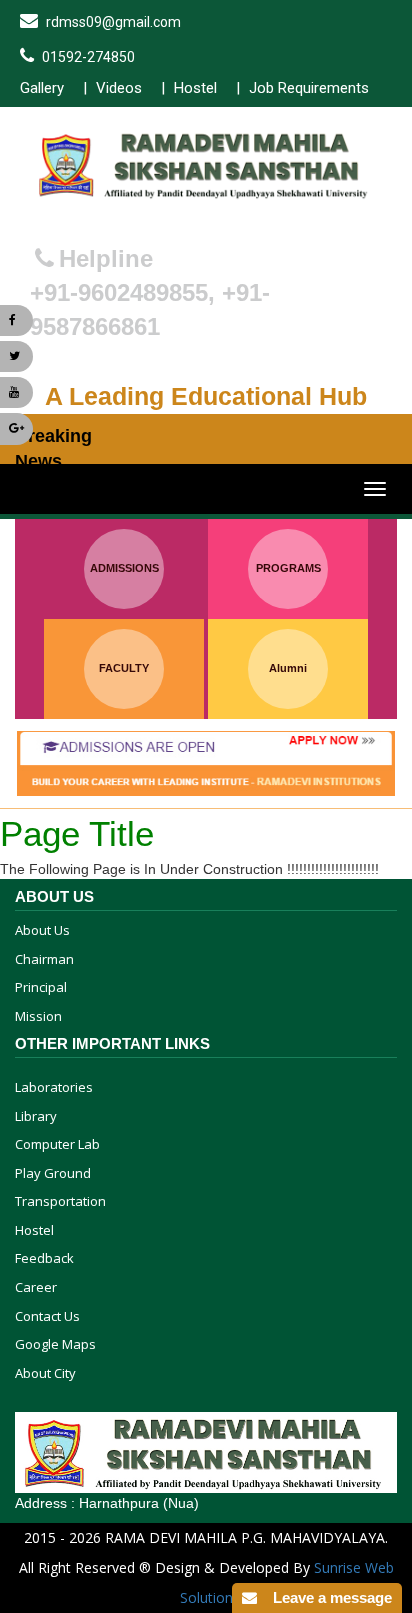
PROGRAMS (288, 568)
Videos (119, 88)
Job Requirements (309, 88)
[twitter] (16, 356)
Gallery (42, 88)
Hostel (195, 88)
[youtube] (16, 392)
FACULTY (124, 668)
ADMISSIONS (124, 568)
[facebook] (16, 320)
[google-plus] (16, 428)
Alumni (288, 668)
